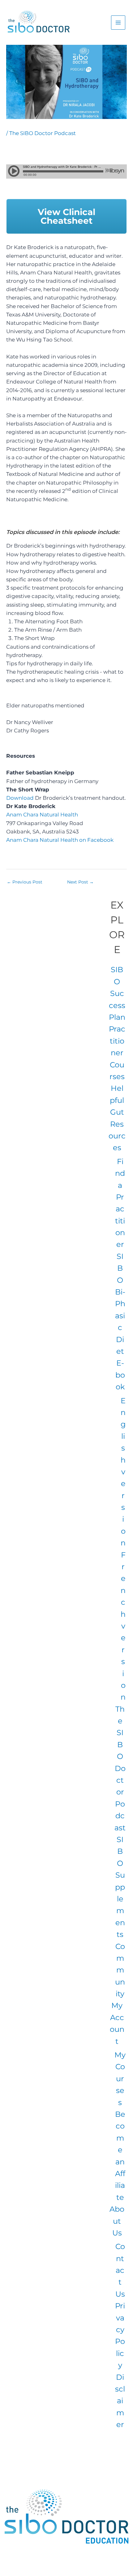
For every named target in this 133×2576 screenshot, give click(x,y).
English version (123, 1472)
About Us (117, 2221)
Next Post (80, 882)
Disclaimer (120, 2401)
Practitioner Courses (117, 1053)
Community (120, 1970)
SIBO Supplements (120, 1887)
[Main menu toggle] (118, 23)
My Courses (120, 2079)
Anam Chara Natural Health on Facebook (60, 840)
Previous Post (25, 882)
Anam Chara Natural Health (42, 815)
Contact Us (120, 2270)
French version (123, 1626)
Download (21, 798)
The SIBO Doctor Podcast (43, 133)
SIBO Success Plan (117, 993)
